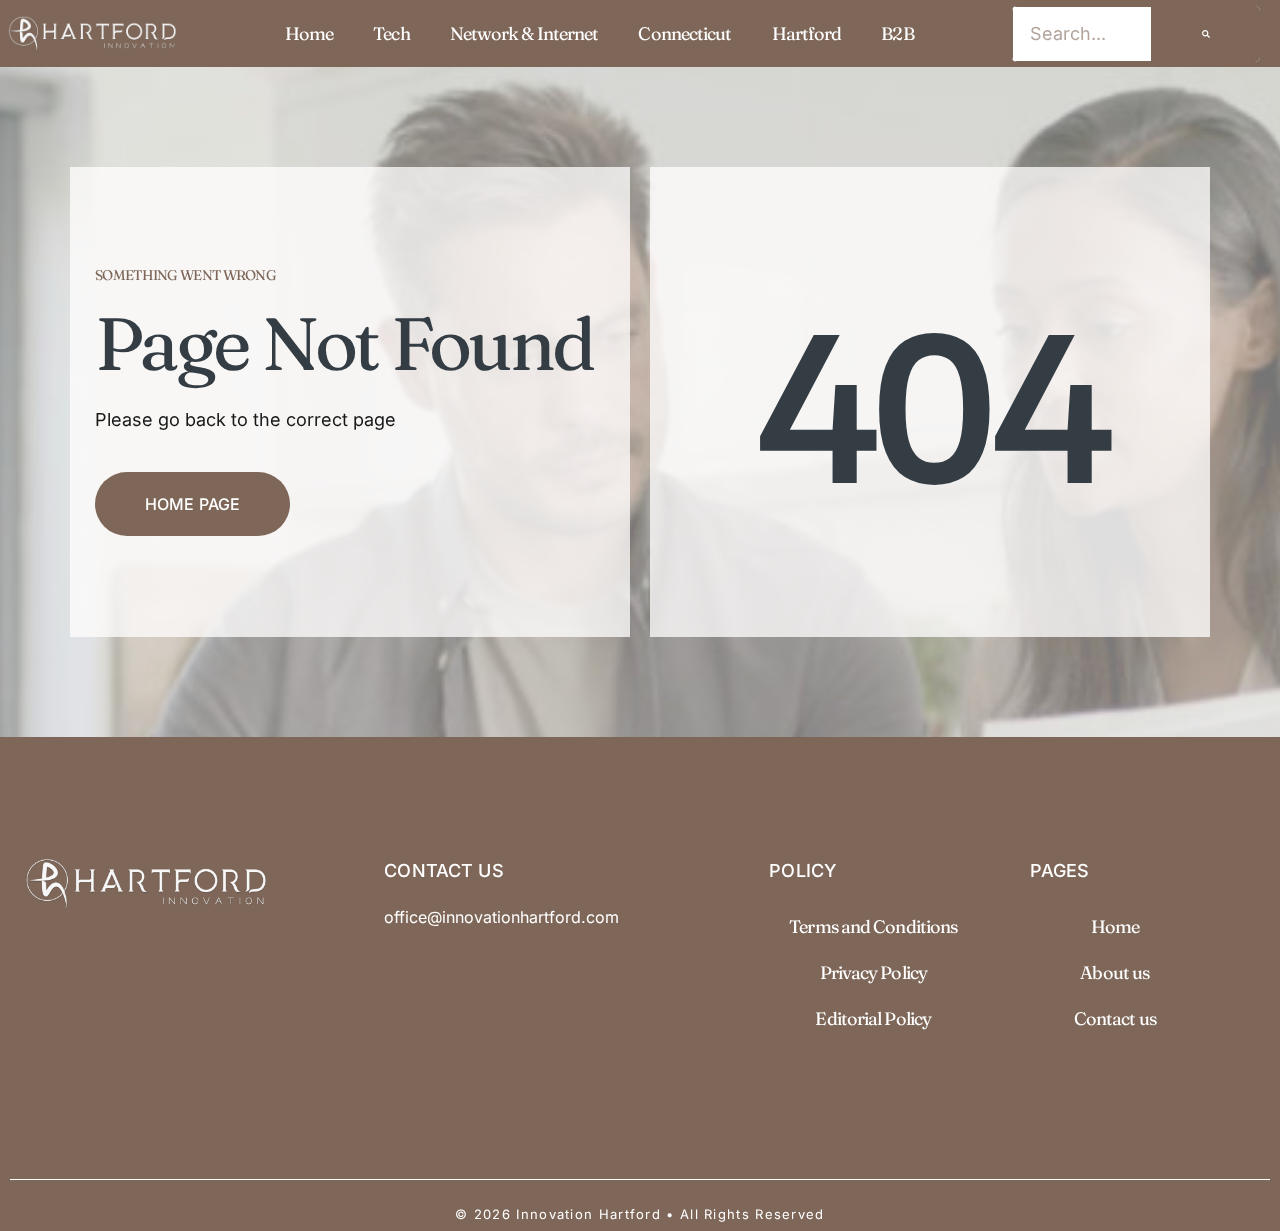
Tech (391, 33)
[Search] (1206, 34)
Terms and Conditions (873, 926)
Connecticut (684, 33)
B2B (897, 33)
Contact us (1115, 1018)
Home (309, 33)
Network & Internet (524, 33)
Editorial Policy (873, 1018)
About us (1114, 972)
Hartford (807, 33)
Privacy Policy (873, 972)
